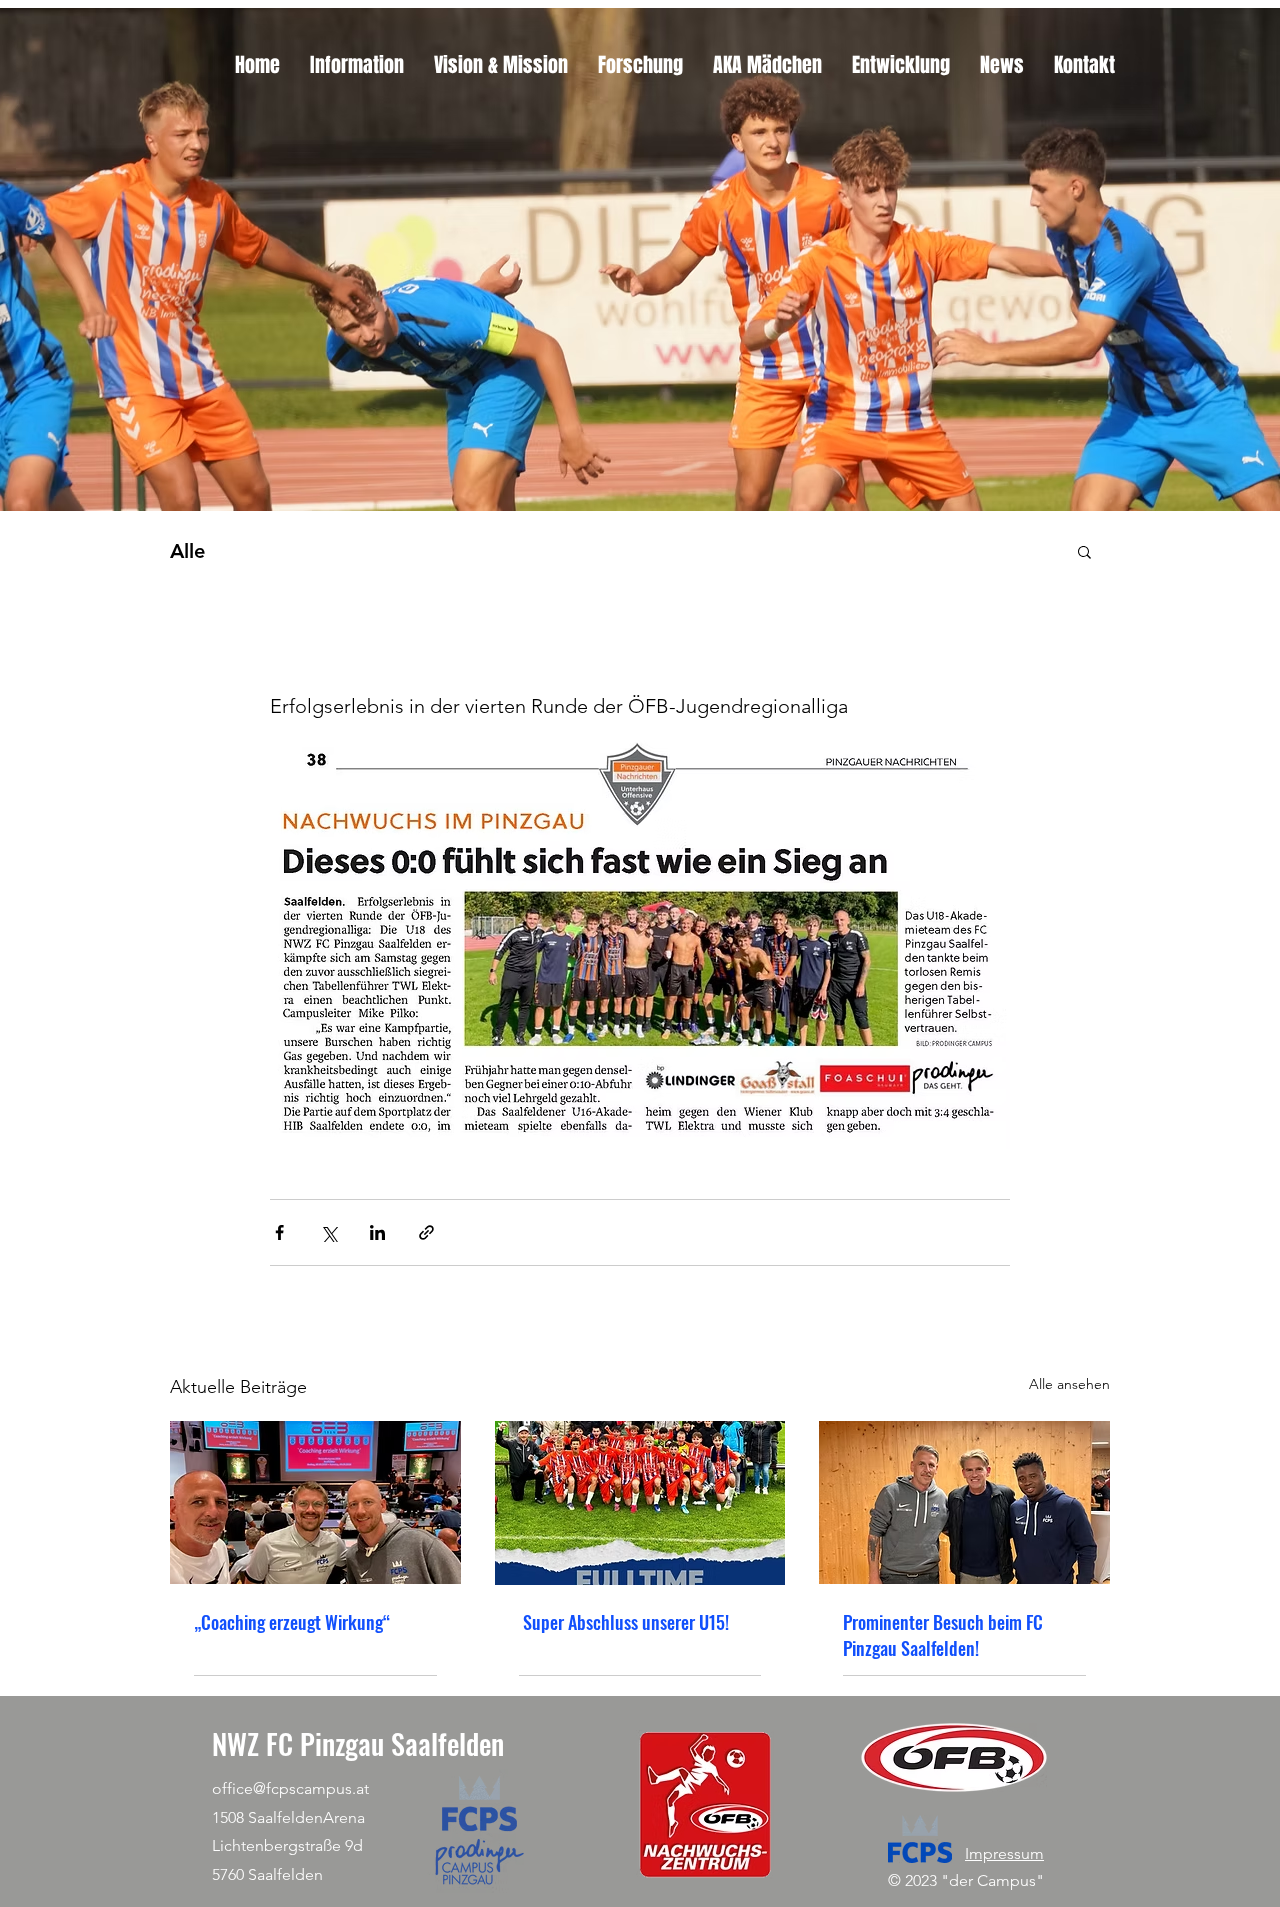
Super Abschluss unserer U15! (624, 1622)
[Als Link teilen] (426, 1232)
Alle (187, 551)
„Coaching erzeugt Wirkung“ (292, 1622)
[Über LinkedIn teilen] (377, 1232)
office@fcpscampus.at (290, 1788)
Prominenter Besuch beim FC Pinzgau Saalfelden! (943, 1635)
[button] (1084, 551)
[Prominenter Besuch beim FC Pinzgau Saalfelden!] (964, 1502)
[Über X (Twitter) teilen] (328, 1232)
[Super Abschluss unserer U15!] (640, 1503)
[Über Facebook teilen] (279, 1232)
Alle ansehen (1069, 1384)
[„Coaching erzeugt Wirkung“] (315, 1502)
